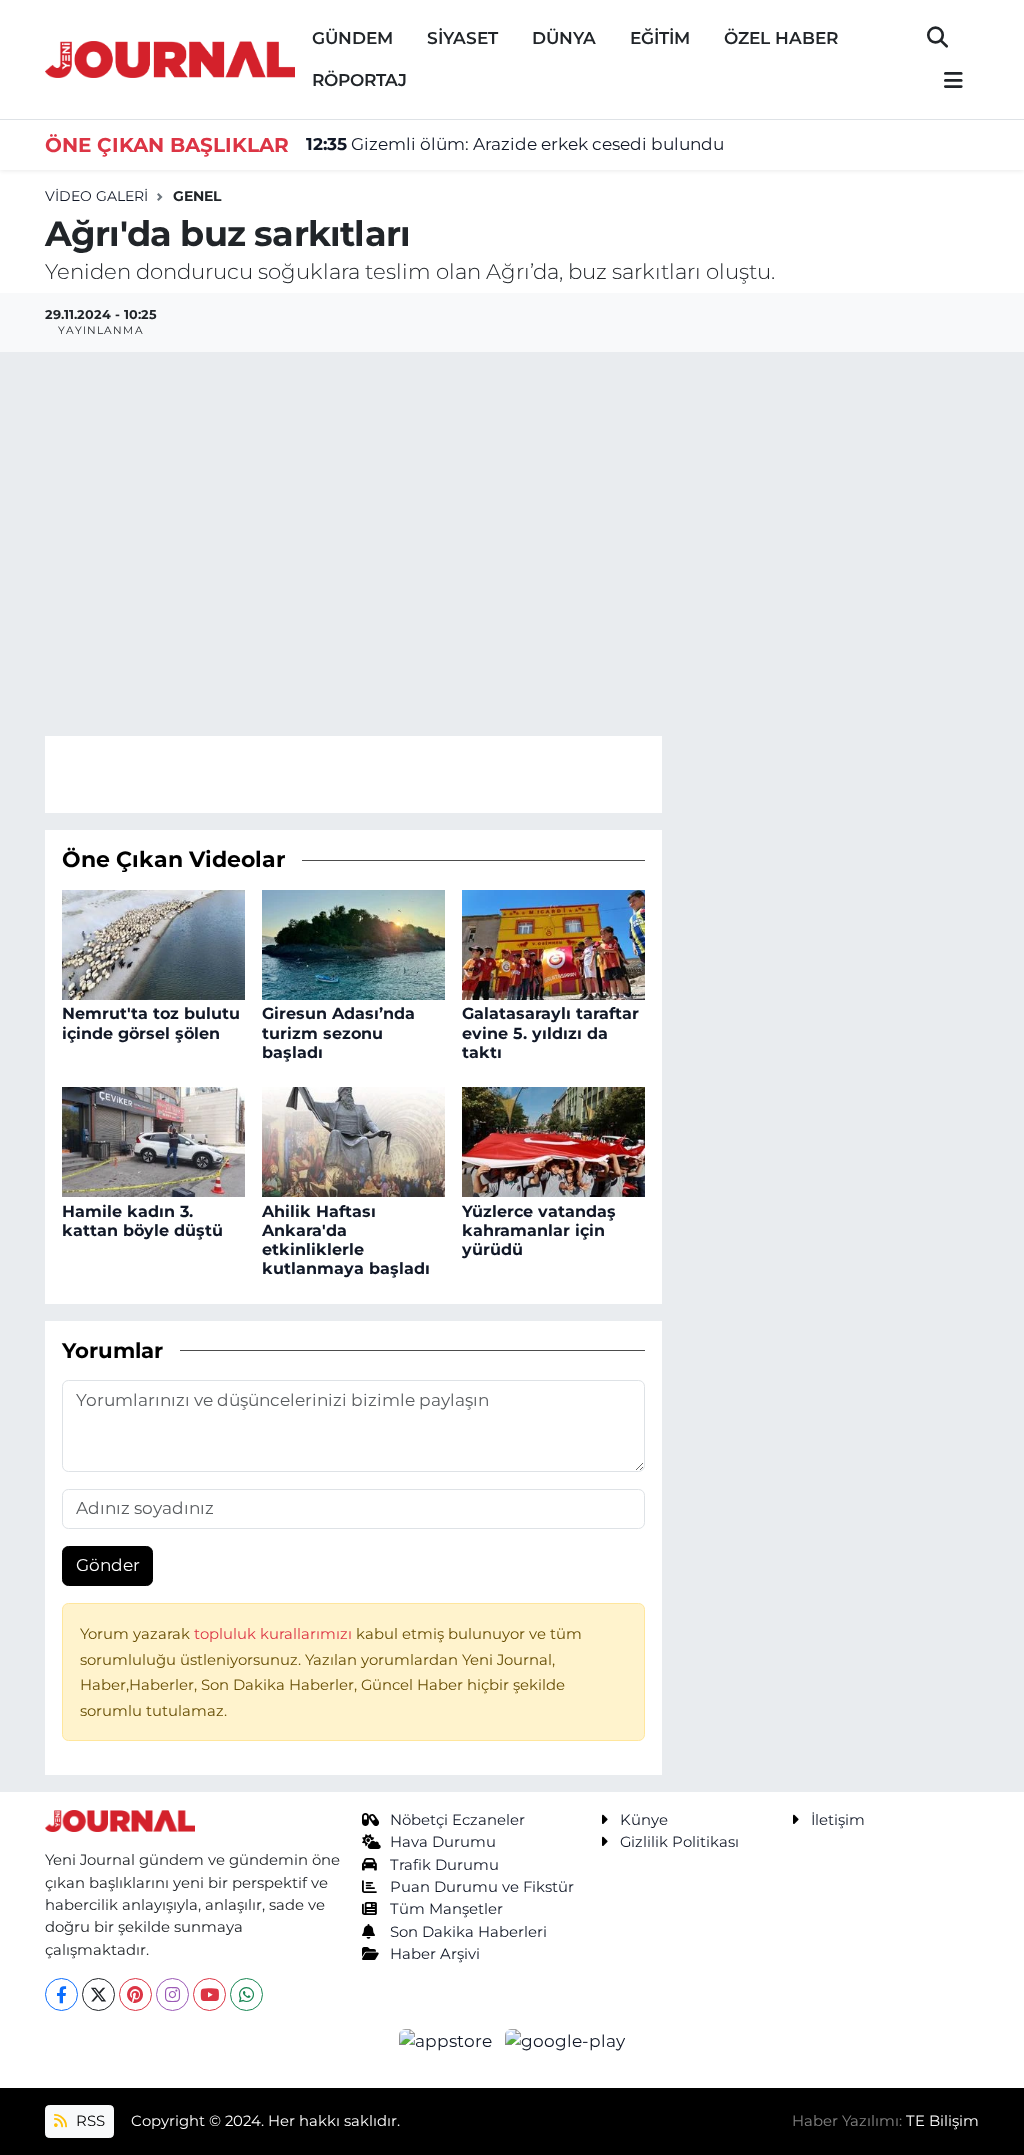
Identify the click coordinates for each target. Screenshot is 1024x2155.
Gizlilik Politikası (679, 1842)
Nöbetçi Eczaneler (457, 1820)
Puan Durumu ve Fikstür (482, 1887)
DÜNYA (564, 38)
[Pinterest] (135, 1994)
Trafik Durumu (444, 1865)
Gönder (108, 1565)
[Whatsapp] (246, 1994)
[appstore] (448, 2040)
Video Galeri (96, 196)
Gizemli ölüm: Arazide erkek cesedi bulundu (515, 144)
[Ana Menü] (945, 81)
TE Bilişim (942, 2121)
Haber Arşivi (435, 1954)
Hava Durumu (443, 1842)
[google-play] (565, 2040)
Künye (644, 1820)
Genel (197, 196)
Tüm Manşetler (446, 1909)
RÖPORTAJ (359, 80)
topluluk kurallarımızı (275, 1634)
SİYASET (462, 38)
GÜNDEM (352, 38)
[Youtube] (209, 1994)
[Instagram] (172, 1994)
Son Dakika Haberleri (468, 1932)
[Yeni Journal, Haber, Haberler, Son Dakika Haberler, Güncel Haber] (170, 57)
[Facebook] (61, 1994)
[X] (98, 1994)
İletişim (838, 1820)
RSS (88, 2121)
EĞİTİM (660, 38)
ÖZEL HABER (781, 38)
